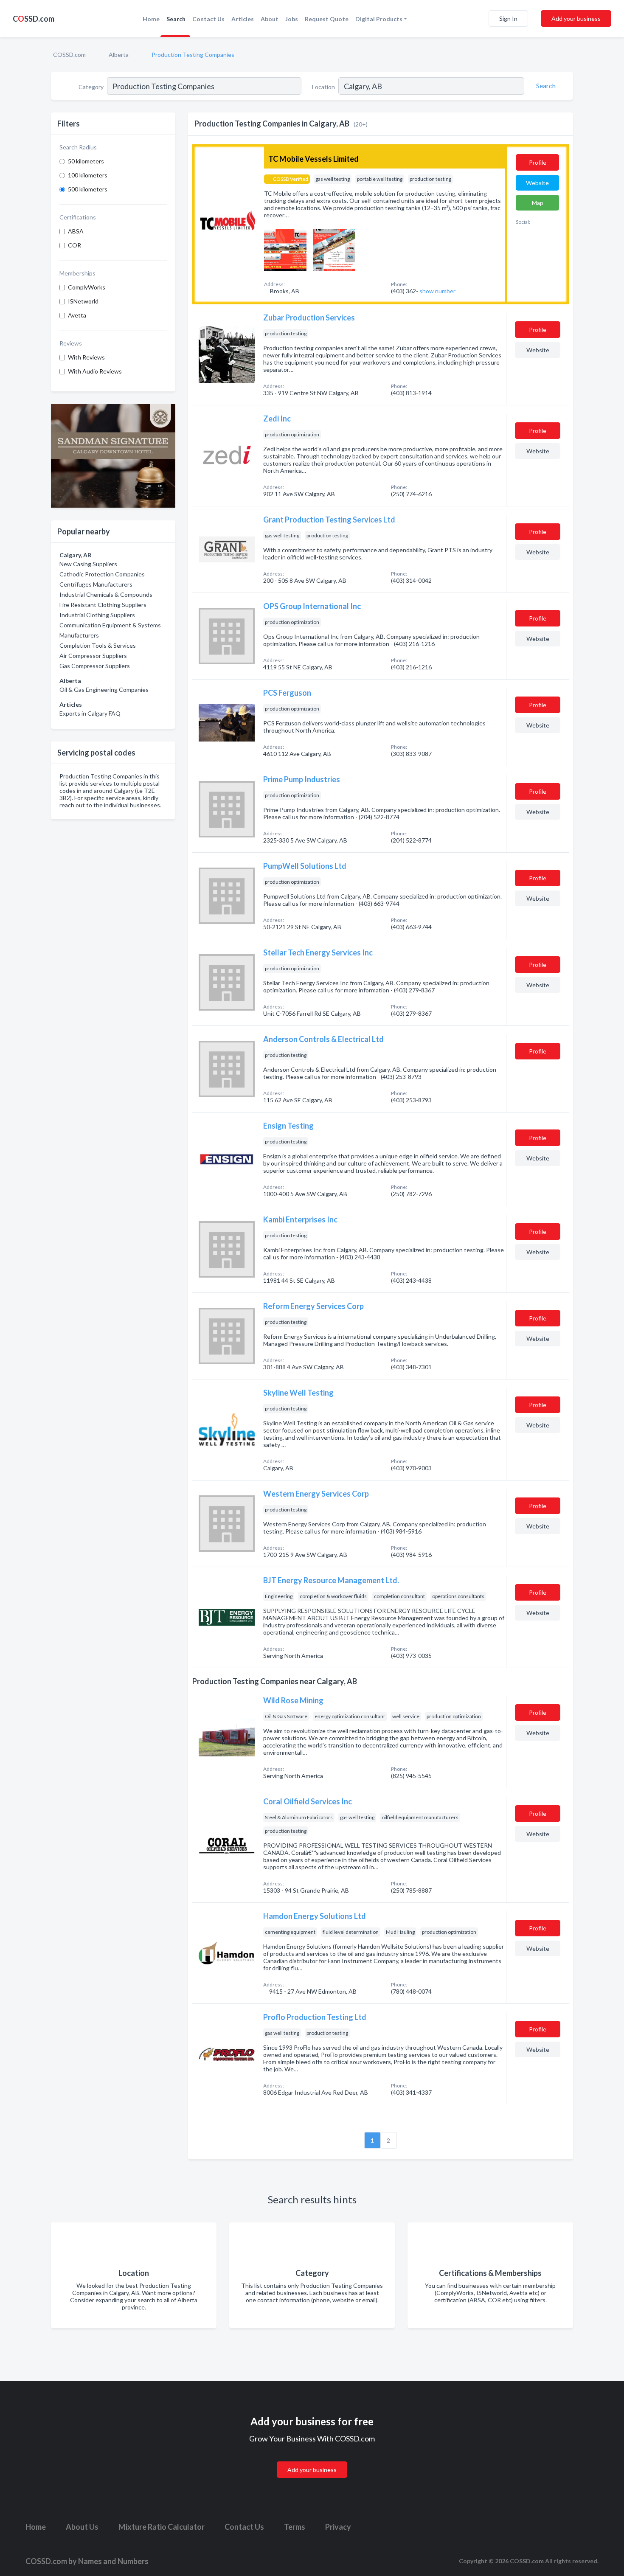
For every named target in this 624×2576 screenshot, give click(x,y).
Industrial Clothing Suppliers (97, 615)
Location (323, 87)
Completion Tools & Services (98, 645)
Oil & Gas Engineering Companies (104, 690)
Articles (243, 19)
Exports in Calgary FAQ (90, 713)
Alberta (119, 55)
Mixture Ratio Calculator (162, 2527)
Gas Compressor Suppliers (95, 666)
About (270, 19)
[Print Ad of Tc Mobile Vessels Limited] (285, 249)
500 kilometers (88, 189)
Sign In (508, 18)
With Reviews (86, 357)
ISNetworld (83, 301)
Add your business (576, 18)
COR (74, 245)
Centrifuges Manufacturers (96, 584)
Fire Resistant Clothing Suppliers (103, 605)
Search (176, 19)
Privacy (338, 2527)
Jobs (292, 19)
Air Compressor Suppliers (93, 656)
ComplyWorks (87, 287)
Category (91, 87)
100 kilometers (88, 175)
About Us (82, 2527)
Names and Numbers (113, 2561)
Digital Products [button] (379, 19)
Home (151, 19)
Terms (295, 2527)
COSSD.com (69, 55)
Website (537, 183)
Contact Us (208, 19)
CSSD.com (34, 19)
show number (437, 291)
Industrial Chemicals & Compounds (106, 594)
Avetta (77, 315)
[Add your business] (312, 2459)
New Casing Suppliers (88, 564)
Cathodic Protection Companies (102, 574)
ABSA (76, 231)
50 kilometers (86, 161)
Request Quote (327, 19)
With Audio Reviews (95, 371)
